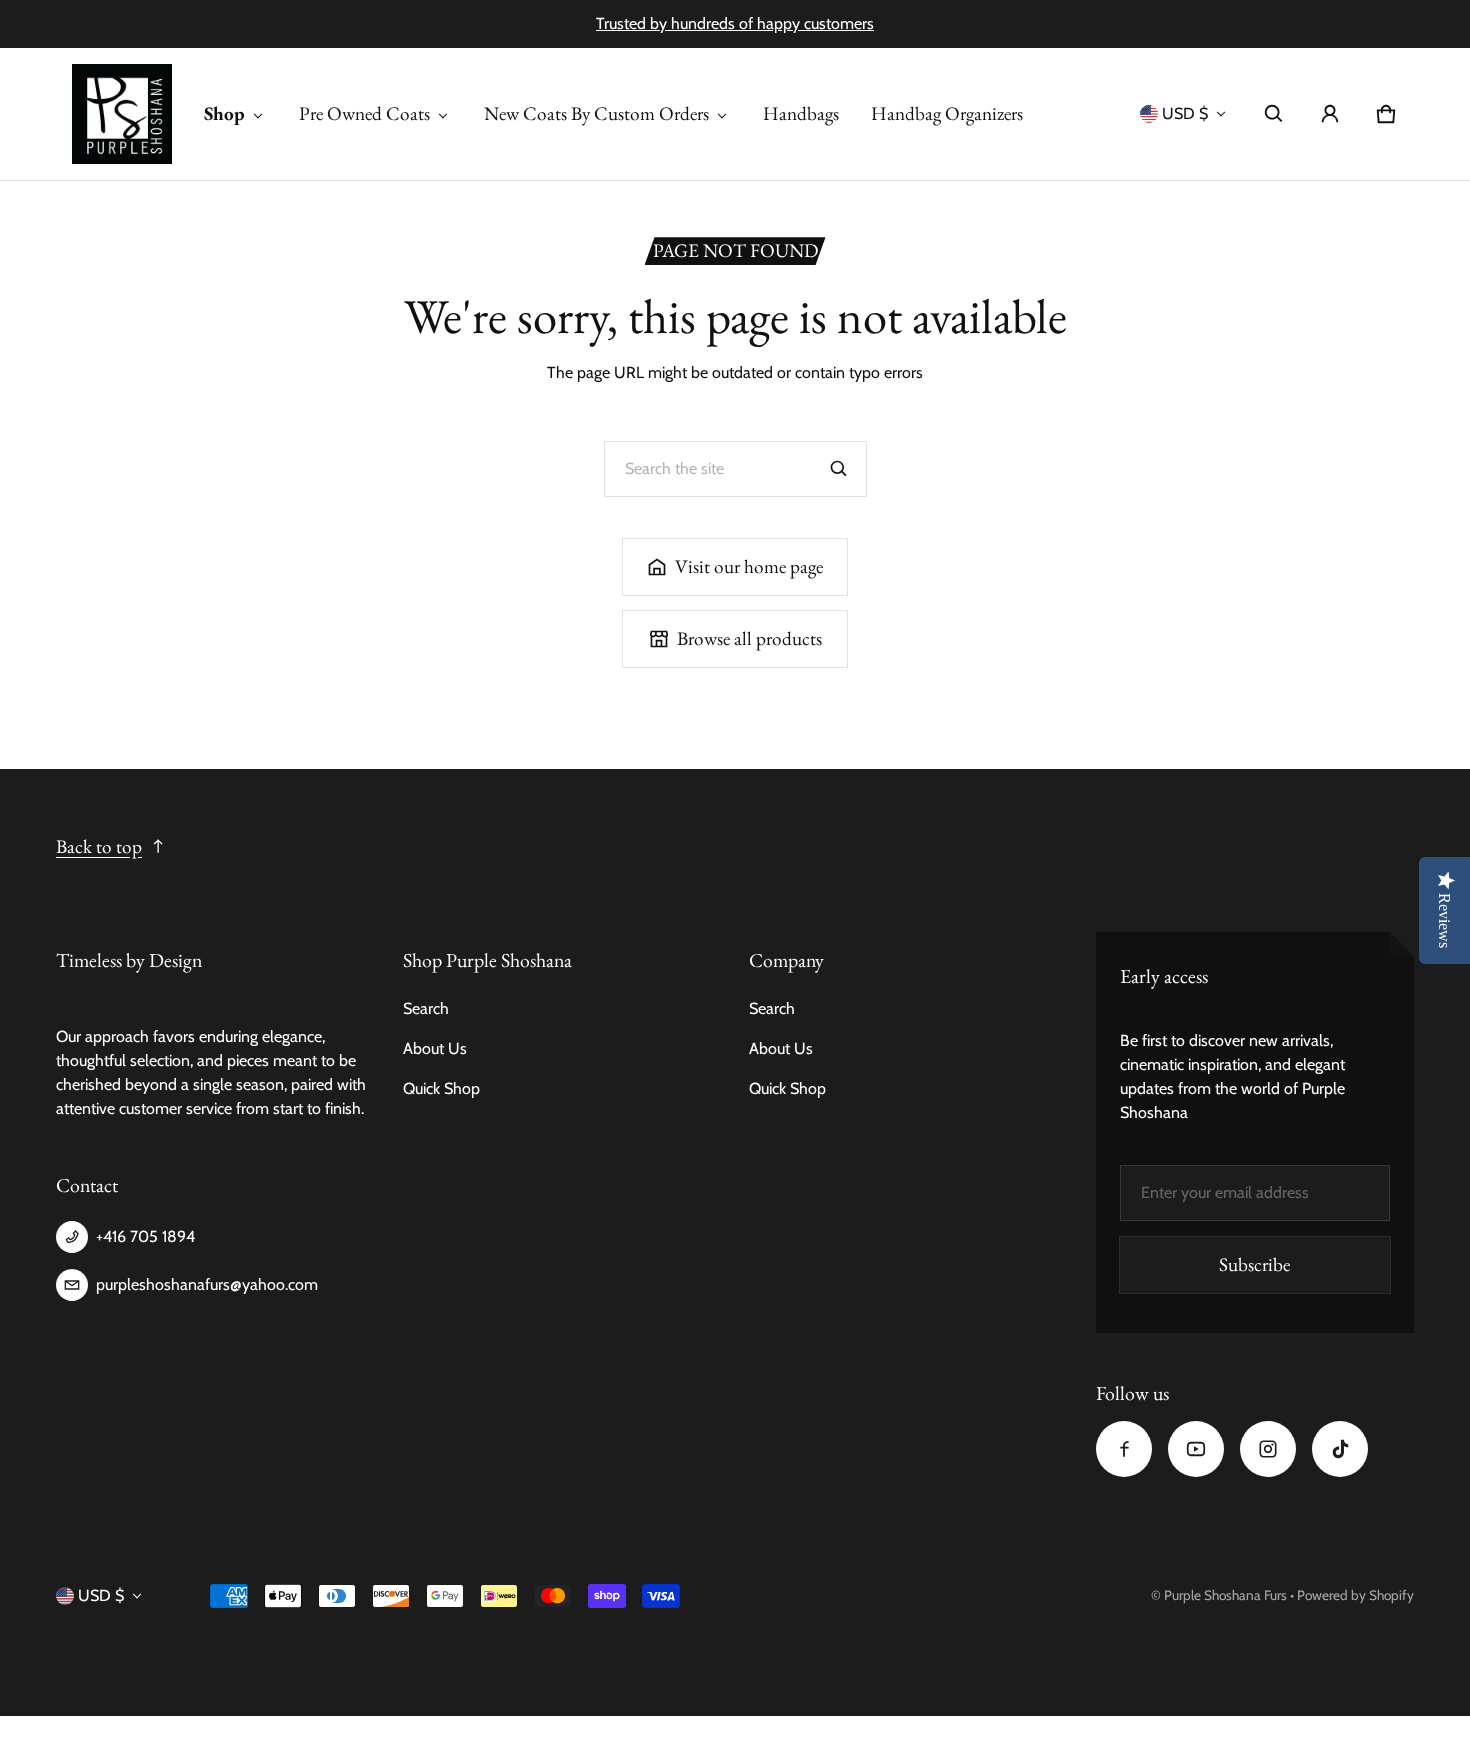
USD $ (1185, 113)
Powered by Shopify (1355, 1595)
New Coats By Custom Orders (596, 113)
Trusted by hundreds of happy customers (735, 23)
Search (426, 1008)
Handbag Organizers (947, 113)
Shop (224, 113)
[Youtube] (1196, 1449)
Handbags (801, 113)
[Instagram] (1268, 1449)
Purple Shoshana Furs (1225, 1595)
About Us (435, 1048)
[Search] (839, 469)
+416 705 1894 (145, 1236)
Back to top (99, 846)
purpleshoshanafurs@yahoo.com (207, 1284)
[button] (1274, 114)
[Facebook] (1124, 1449)
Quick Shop (441, 1088)
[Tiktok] (1340, 1449)
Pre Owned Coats (364, 113)
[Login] (1330, 114)
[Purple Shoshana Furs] (122, 114)
